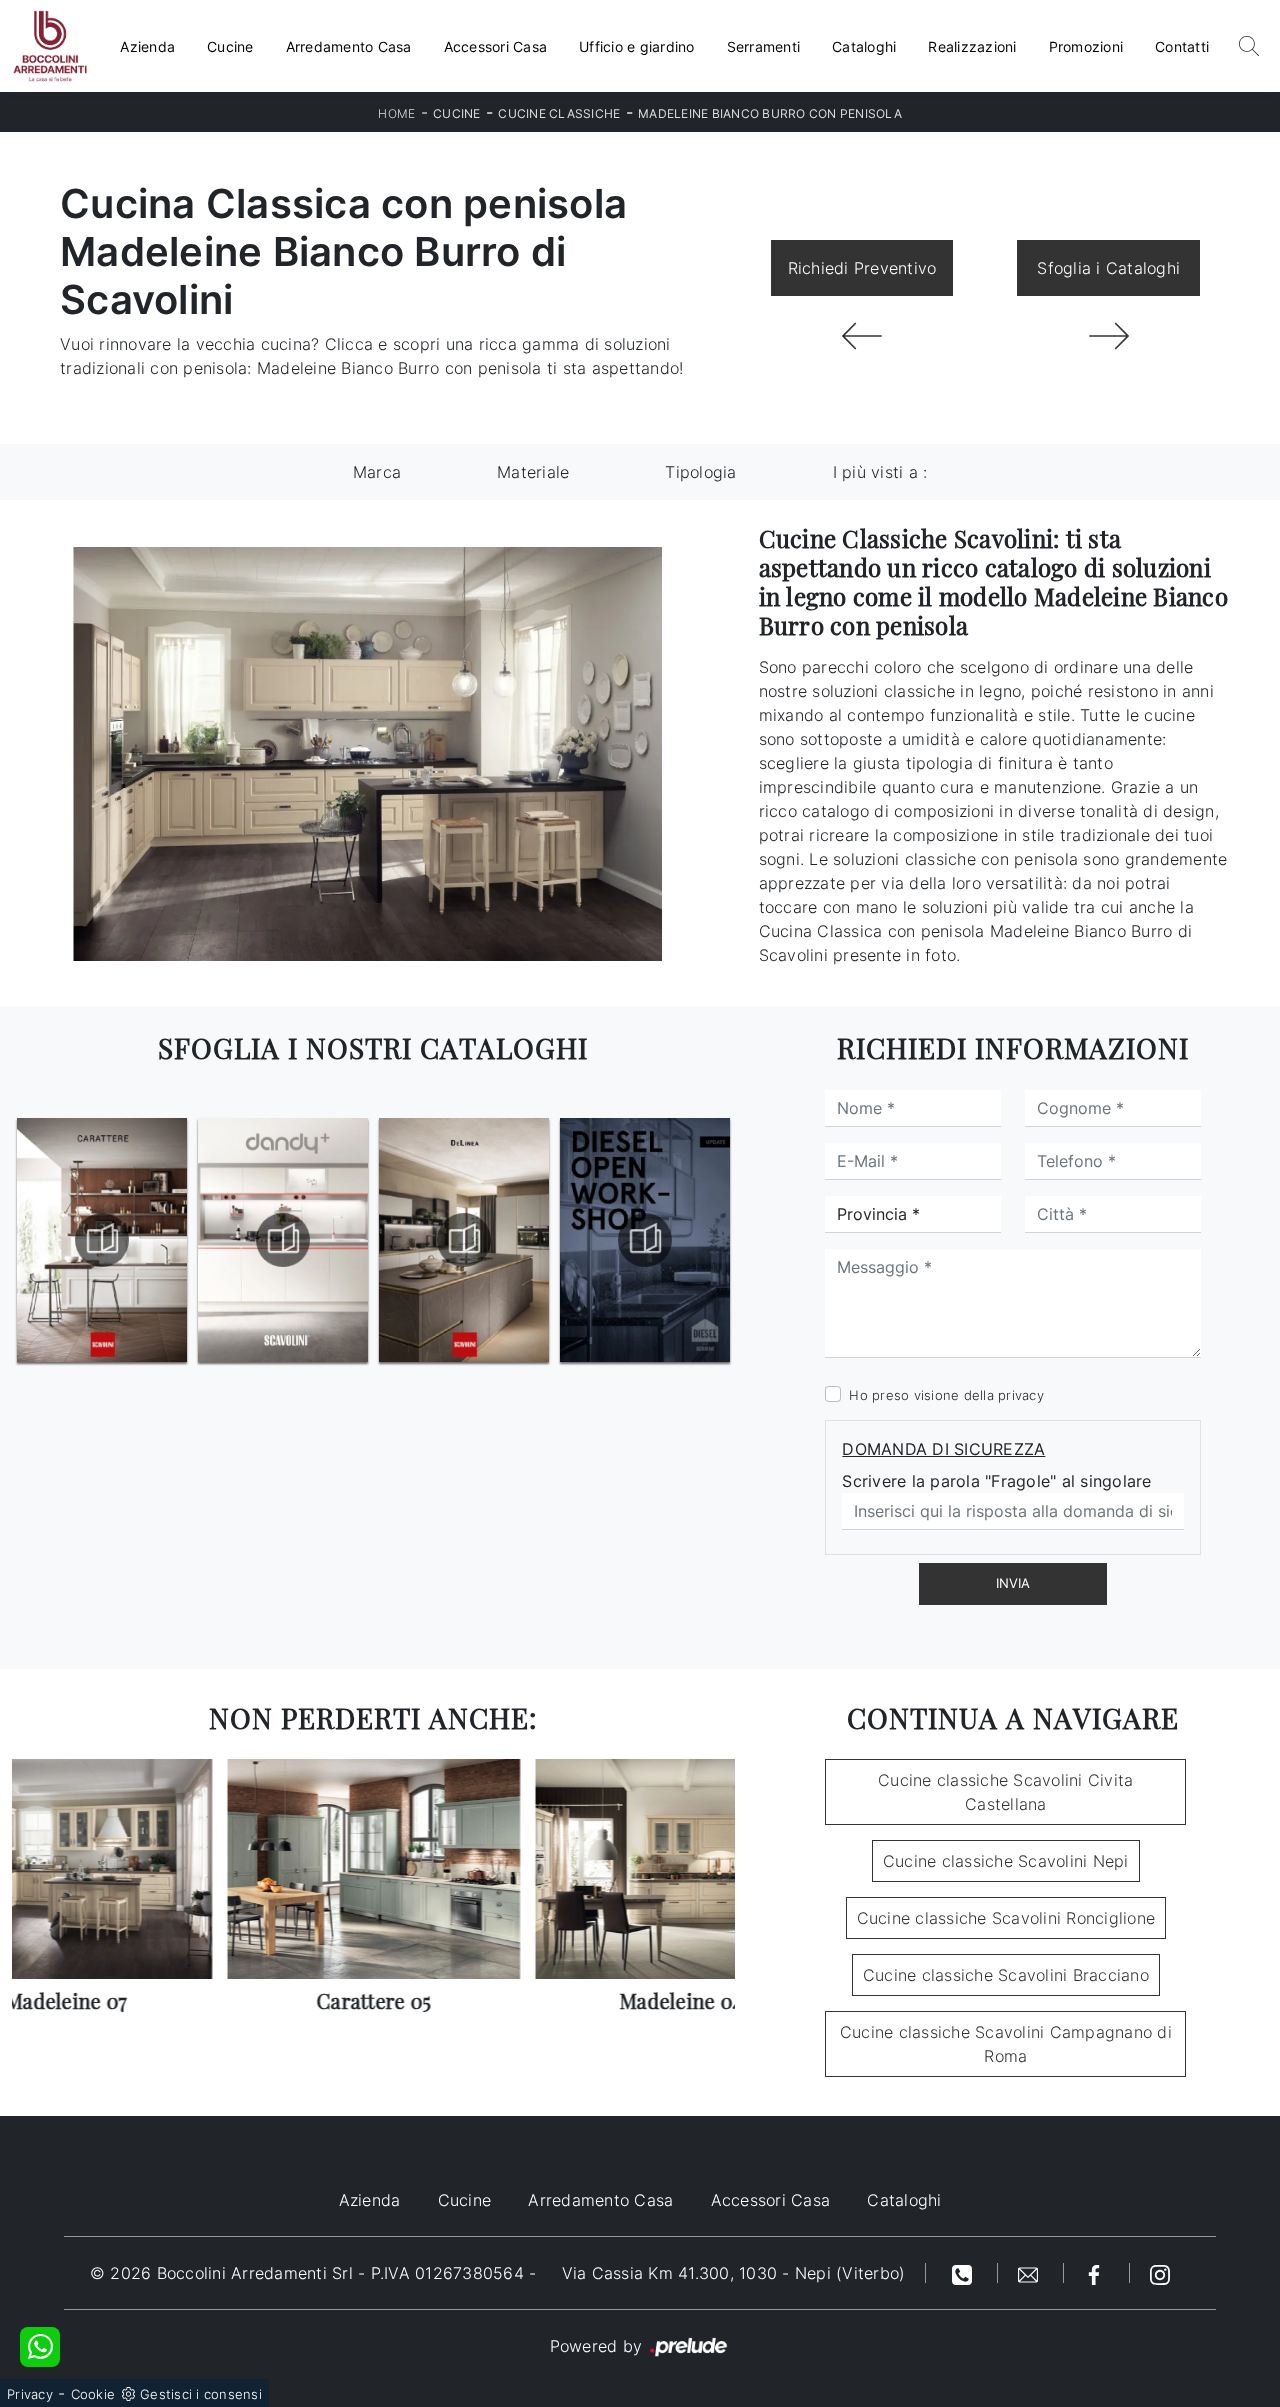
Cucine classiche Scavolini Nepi (1006, 1861)
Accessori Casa (496, 46)
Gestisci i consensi (201, 2394)
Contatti (1182, 46)
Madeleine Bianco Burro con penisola (770, 113)
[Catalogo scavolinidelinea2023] (464, 1240)
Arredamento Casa (349, 46)
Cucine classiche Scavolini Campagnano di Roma (1006, 2044)
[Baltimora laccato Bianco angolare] (1108, 336)
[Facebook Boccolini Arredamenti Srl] (1097, 2273)
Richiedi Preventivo (862, 268)
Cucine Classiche (559, 113)
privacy (1021, 1395)
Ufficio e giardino (637, 46)
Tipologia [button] (700, 472)
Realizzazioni (972, 46)
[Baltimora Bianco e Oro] (862, 336)
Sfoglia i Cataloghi (1108, 268)
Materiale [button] (533, 472)
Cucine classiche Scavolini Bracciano (1006, 1975)
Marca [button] (377, 472)
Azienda (147, 46)
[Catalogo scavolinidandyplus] (283, 1240)
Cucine (230, 46)
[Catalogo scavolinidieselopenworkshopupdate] (645, 1240)
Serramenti (764, 46)
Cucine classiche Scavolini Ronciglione (1006, 1918)
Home (396, 113)
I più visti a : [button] (880, 472)
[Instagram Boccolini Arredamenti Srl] (1160, 2273)
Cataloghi (864, 46)
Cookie (93, 2394)
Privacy (30, 2394)
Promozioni (1086, 46)
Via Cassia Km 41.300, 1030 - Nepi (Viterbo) (734, 2273)
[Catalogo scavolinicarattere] (102, 1240)
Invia (1013, 1583)
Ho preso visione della (946, 1395)
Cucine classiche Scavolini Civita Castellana (1005, 1792)
